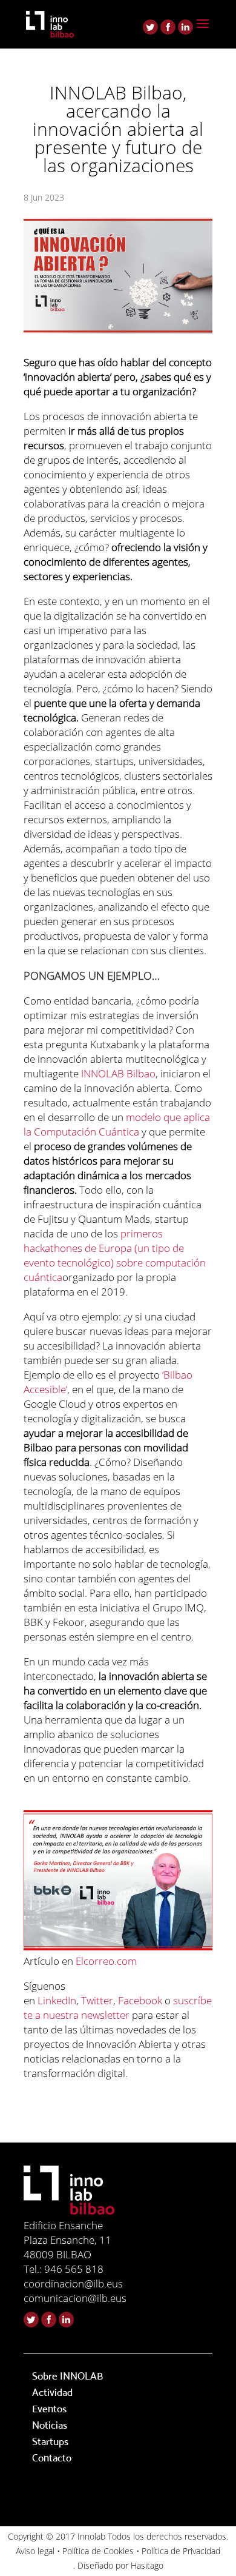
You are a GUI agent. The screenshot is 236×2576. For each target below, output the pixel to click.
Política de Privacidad (181, 2551)
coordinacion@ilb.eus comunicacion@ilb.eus (75, 2291)
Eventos (49, 2409)
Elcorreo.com (106, 1961)
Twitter (97, 2000)
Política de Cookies (98, 2551)
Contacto (52, 2458)
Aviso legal (35, 2551)
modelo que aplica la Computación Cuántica (117, 1124)
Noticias (50, 2425)
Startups (50, 2442)
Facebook (140, 2000)
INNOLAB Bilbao (118, 1073)
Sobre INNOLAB (67, 2376)
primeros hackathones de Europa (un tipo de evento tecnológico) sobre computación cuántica (115, 1255)
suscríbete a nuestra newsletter (118, 2008)
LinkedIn (57, 2000)
